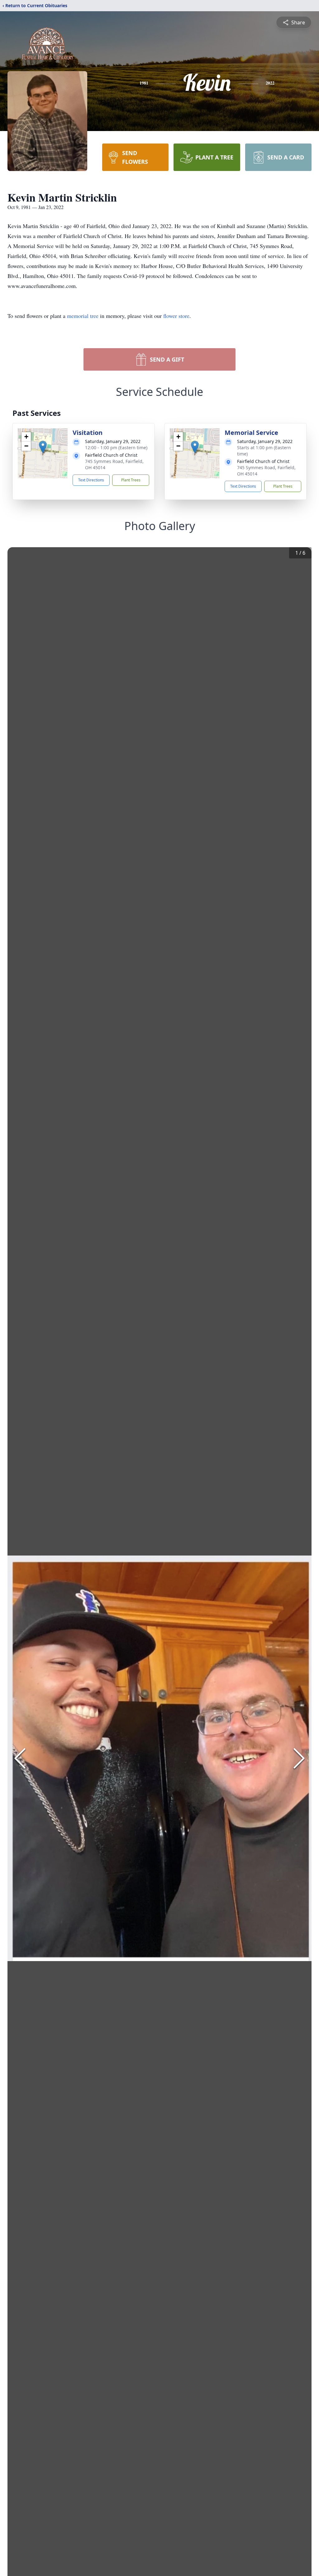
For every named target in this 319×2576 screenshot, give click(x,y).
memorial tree (83, 316)
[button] (43, 447)
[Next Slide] (299, 1758)
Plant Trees (131, 480)
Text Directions (91, 480)
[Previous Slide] (20, 1758)
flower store (176, 316)
